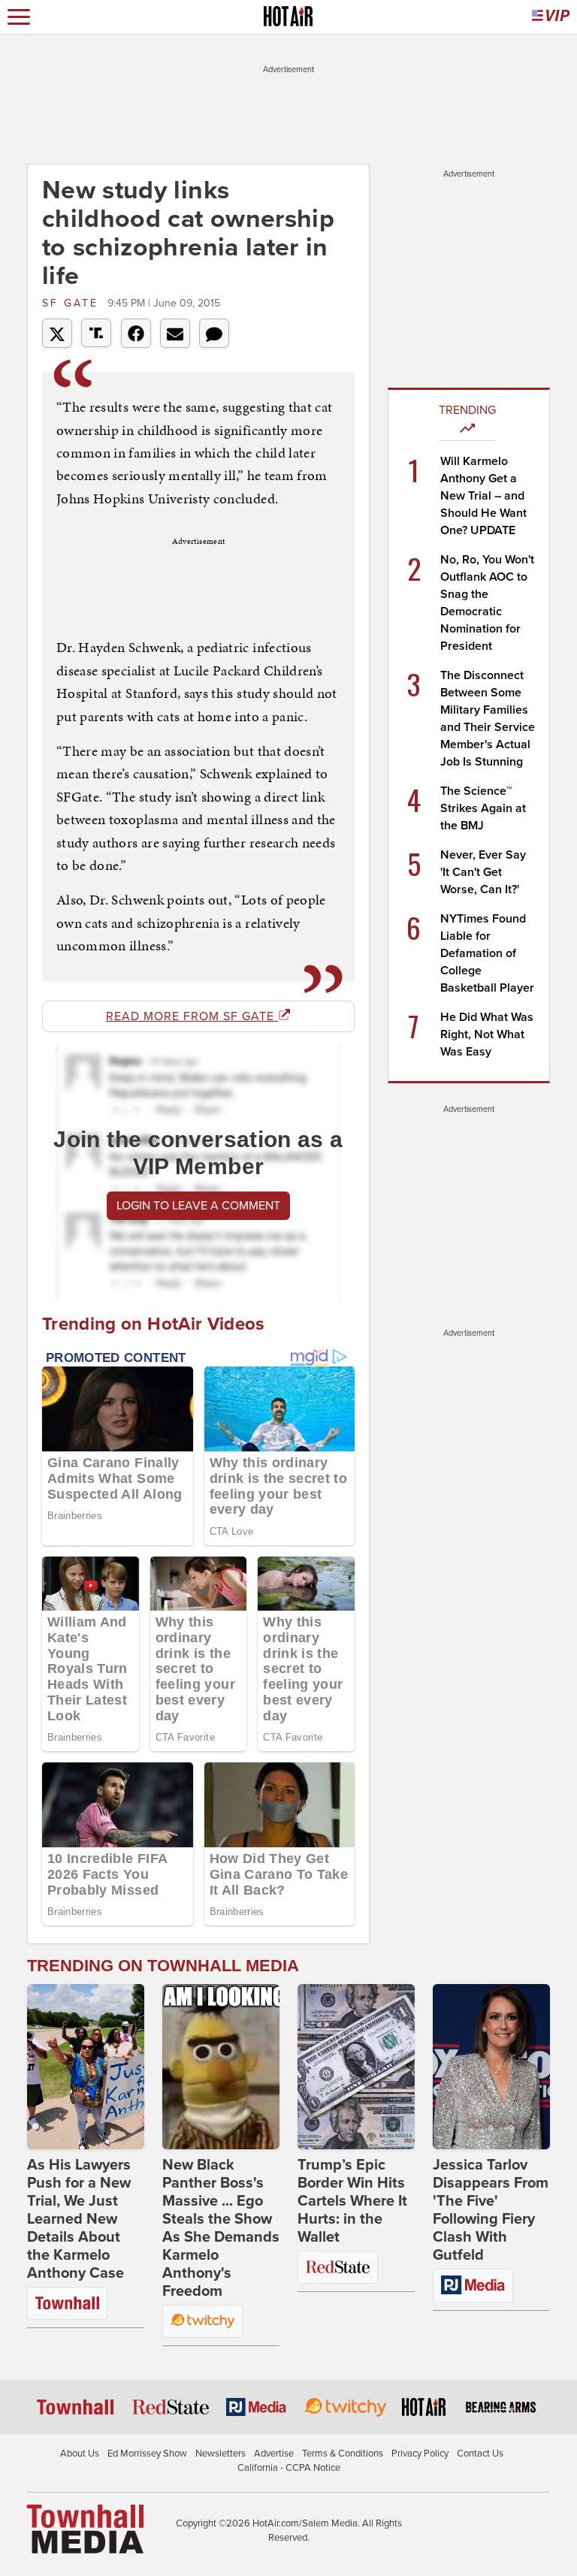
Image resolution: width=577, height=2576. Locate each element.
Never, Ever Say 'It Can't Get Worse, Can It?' (483, 872)
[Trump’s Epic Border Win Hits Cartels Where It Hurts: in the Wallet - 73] (356, 2067)
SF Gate (73, 303)
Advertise (274, 2454)
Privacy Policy (420, 2454)
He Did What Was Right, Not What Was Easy (487, 1034)
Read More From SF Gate (192, 1016)
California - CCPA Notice (289, 2468)
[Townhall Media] (85, 2528)
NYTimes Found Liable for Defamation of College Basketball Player (487, 953)
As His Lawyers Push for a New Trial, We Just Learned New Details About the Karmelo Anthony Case (79, 2219)
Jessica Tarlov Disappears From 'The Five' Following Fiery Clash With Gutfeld (491, 2210)
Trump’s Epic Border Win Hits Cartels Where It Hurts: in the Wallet (352, 2201)
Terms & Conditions (343, 2454)
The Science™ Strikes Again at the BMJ (483, 808)
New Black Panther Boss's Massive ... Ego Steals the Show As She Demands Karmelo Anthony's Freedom (221, 2228)
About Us (80, 2454)
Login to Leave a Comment (198, 1206)
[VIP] (551, 17)
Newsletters (221, 2454)
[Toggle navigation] (19, 17)
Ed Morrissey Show (147, 2454)
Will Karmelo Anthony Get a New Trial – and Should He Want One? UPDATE (483, 496)
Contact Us (480, 2454)
